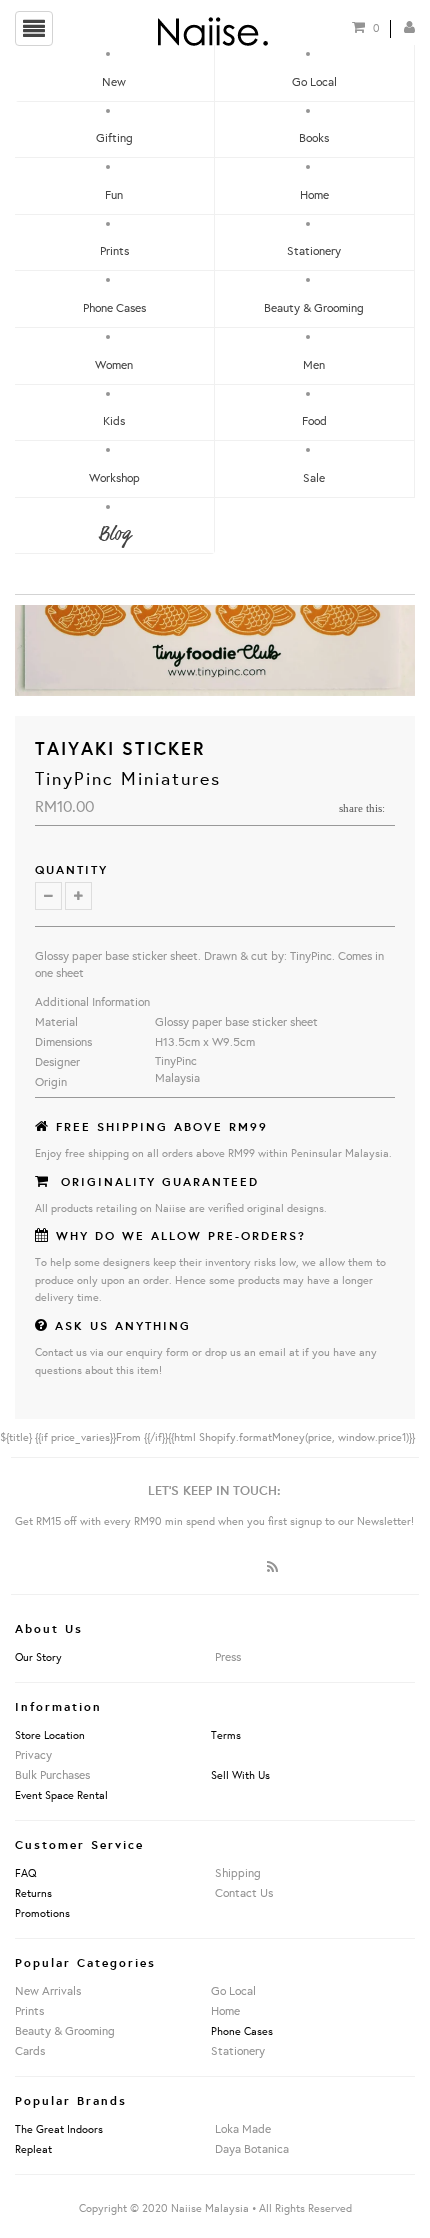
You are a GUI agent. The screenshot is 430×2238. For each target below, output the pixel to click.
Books (314, 137)
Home (314, 194)
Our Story (38, 1657)
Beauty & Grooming (314, 307)
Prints (114, 250)
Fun (114, 194)
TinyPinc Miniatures (128, 778)
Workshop (114, 477)
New (114, 81)
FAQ (26, 1873)
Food (314, 420)
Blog (114, 534)
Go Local (314, 81)
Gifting (114, 137)
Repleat (33, 2149)
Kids (114, 420)
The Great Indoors (59, 2129)
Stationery (314, 250)
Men (314, 364)
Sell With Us (240, 1775)
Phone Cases (114, 307)
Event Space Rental (61, 1795)
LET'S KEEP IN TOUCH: (214, 1490)
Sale (314, 477)
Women (114, 364)
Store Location (50, 1735)
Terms (226, 1735)
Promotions (42, 1913)
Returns (33, 1893)
